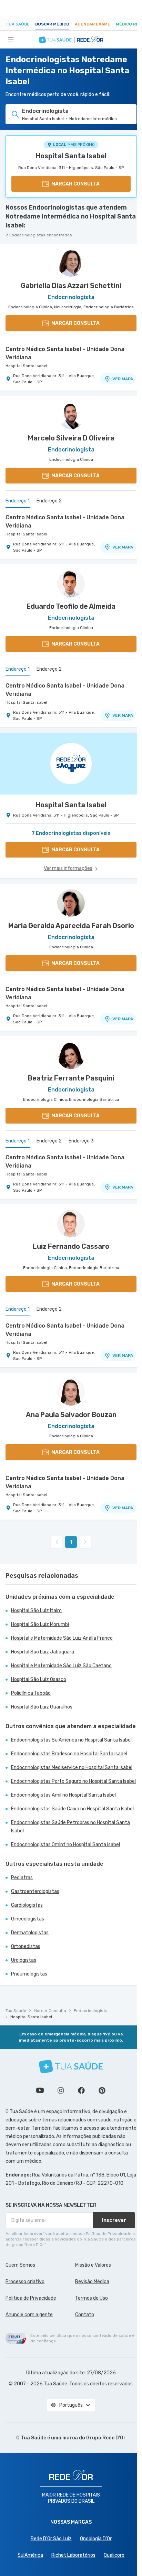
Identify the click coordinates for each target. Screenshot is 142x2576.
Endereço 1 (18, 501)
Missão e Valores (93, 2265)
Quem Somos (20, 2265)
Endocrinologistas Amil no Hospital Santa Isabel (63, 1795)
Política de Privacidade (31, 2298)
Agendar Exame (93, 24)
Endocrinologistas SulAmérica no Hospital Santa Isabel (71, 1740)
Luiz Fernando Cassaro (71, 1246)
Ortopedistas (26, 1946)
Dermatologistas (30, 1933)
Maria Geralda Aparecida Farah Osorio (71, 926)
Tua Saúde (18, 24)
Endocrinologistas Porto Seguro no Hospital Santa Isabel (73, 1781)
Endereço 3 (81, 1141)
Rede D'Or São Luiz (51, 2539)
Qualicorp (114, 2555)
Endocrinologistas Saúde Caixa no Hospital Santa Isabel (72, 1809)
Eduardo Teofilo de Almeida (71, 606)
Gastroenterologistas (35, 1891)
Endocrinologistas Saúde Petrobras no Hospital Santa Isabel (70, 1827)
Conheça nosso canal (40, 2090)
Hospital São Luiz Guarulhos (42, 1707)
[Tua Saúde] (71, 2067)
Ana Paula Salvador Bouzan (71, 1415)
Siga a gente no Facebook (81, 2090)
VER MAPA (123, 379)
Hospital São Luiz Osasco (39, 1679)
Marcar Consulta (50, 2011)
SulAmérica (30, 2555)
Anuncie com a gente (29, 2315)
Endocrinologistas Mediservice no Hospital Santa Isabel (72, 1768)
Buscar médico (52, 24)
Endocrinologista (91, 2011)
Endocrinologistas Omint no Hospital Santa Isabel (65, 1845)
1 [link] (71, 1542)
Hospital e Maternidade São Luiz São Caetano (61, 1666)
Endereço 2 (49, 501)
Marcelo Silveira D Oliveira (71, 438)
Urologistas (24, 1960)
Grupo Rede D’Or (106, 2438)
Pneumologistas (29, 1974)
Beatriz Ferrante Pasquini (71, 1078)
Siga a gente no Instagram (61, 2090)
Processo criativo (25, 2282)
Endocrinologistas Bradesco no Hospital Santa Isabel (69, 1754)
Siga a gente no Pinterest (102, 2090)
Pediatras (22, 1878)
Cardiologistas (27, 1905)
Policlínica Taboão (31, 1693)
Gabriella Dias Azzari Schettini (71, 286)
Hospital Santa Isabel (71, 156)
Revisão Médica (92, 2282)
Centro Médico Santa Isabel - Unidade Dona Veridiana (65, 353)
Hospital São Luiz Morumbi (40, 1624)
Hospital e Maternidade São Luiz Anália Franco (62, 1638)
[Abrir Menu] (11, 40)
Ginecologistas (28, 1919)
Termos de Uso (92, 2298)
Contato (85, 2315)
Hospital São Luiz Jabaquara (43, 1652)
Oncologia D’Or (96, 2539)
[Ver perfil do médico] (71, 263)
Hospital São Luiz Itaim (36, 1611)
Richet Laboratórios (73, 2555)
